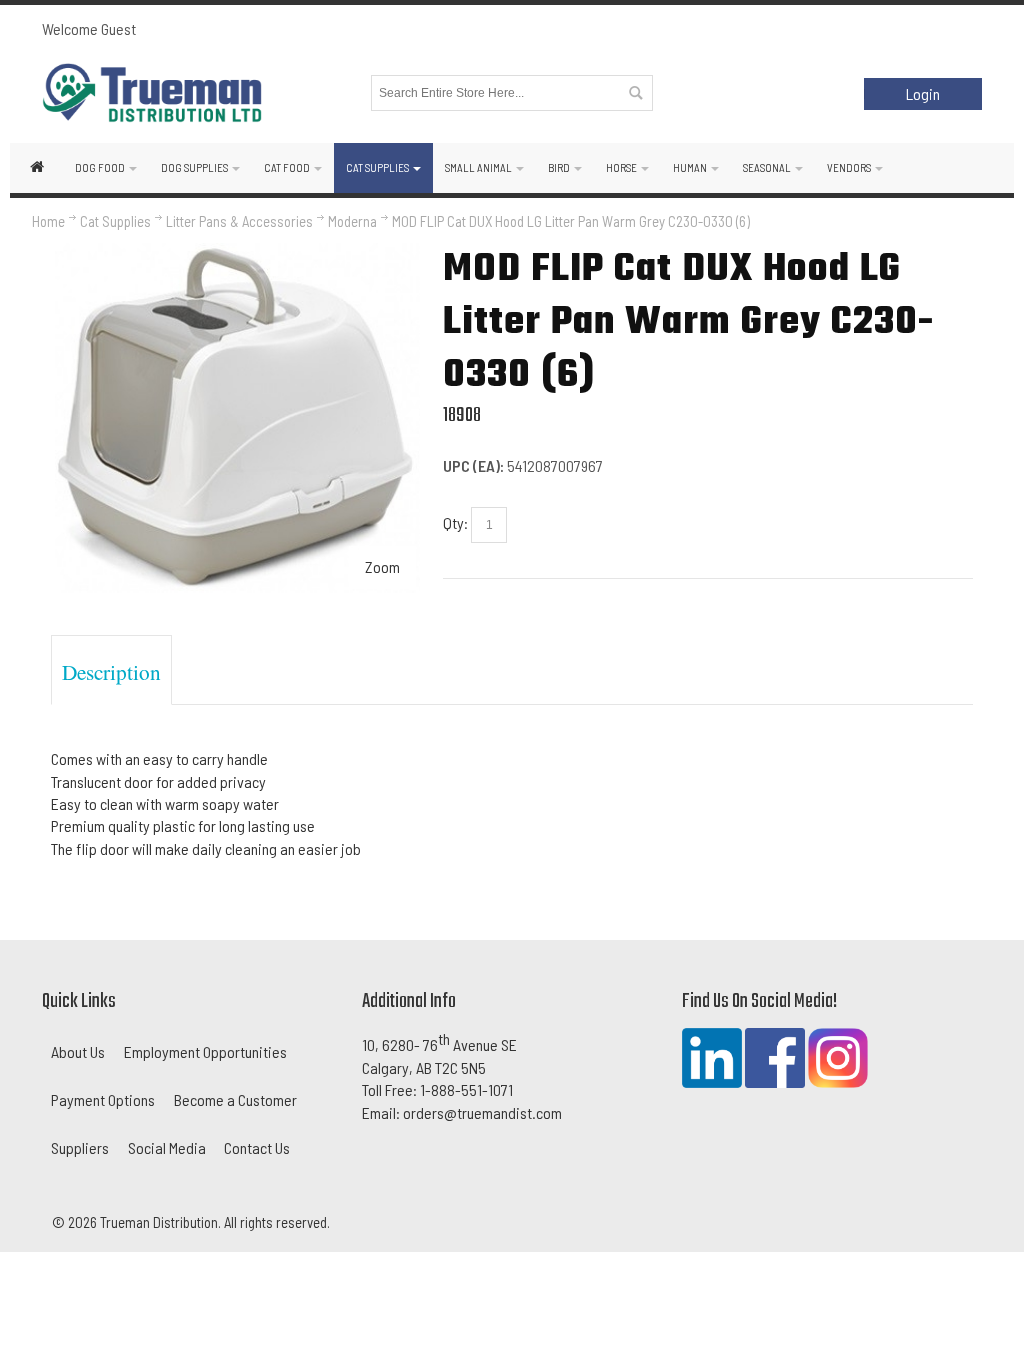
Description (111, 671)
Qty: (455, 522)
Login (923, 93)
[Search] (635, 93)
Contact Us (257, 1147)
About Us (78, 1051)
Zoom (382, 566)
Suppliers (80, 1147)
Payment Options (103, 1099)
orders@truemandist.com (482, 1112)
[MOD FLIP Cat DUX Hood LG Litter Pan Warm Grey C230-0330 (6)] (238, 253)
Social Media (167, 1147)
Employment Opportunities (205, 1051)
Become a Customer (235, 1099)
